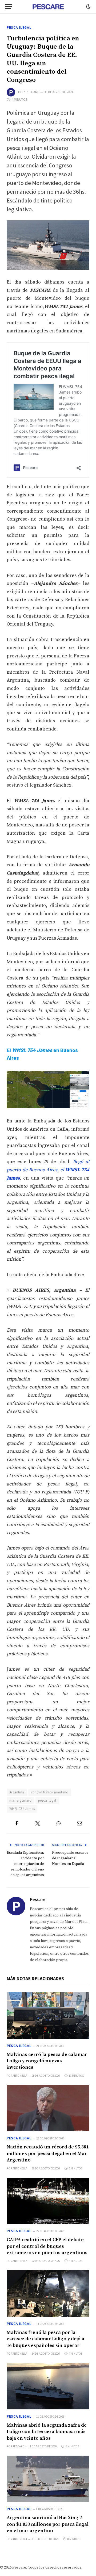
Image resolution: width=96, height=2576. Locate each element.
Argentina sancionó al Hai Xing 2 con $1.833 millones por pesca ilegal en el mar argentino (48, 2524)
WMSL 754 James (22, 1809)
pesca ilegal (47, 1800)
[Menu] (9, 7)
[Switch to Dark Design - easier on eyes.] (88, 7)
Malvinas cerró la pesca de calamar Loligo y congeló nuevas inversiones (47, 2061)
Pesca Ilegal (19, 27)
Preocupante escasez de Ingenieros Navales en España (70, 1858)
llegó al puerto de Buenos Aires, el (48, 1170)
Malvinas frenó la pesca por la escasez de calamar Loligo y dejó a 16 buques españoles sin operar (45, 2339)
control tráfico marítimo (50, 1792)
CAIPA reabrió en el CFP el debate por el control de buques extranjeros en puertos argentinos (47, 2246)
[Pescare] (48, 7)
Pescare (32, 92)
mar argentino (20, 1800)
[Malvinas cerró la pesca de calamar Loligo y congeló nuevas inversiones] (48, 2015)
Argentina (17, 1792)
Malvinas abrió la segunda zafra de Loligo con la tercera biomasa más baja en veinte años (47, 2432)
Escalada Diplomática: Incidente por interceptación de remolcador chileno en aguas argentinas (25, 1864)
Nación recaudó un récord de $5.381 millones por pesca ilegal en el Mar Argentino (48, 2153)
